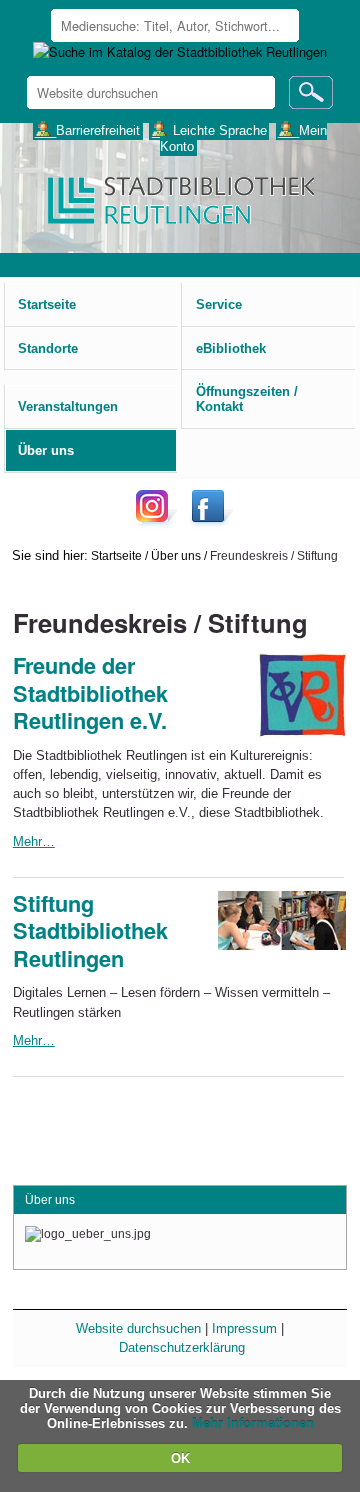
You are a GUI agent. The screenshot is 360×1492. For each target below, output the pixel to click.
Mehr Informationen (253, 1423)
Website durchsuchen (138, 1328)
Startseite (116, 555)
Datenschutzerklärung (182, 1347)
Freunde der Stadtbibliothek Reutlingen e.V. (90, 693)
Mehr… (34, 841)
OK (180, 1458)
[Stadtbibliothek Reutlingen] (179, 198)
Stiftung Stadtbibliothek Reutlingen (90, 931)
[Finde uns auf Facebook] (210, 521)
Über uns (176, 555)
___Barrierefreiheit (87, 129)
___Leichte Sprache (209, 129)
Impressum (244, 1328)
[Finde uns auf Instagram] (157, 521)
